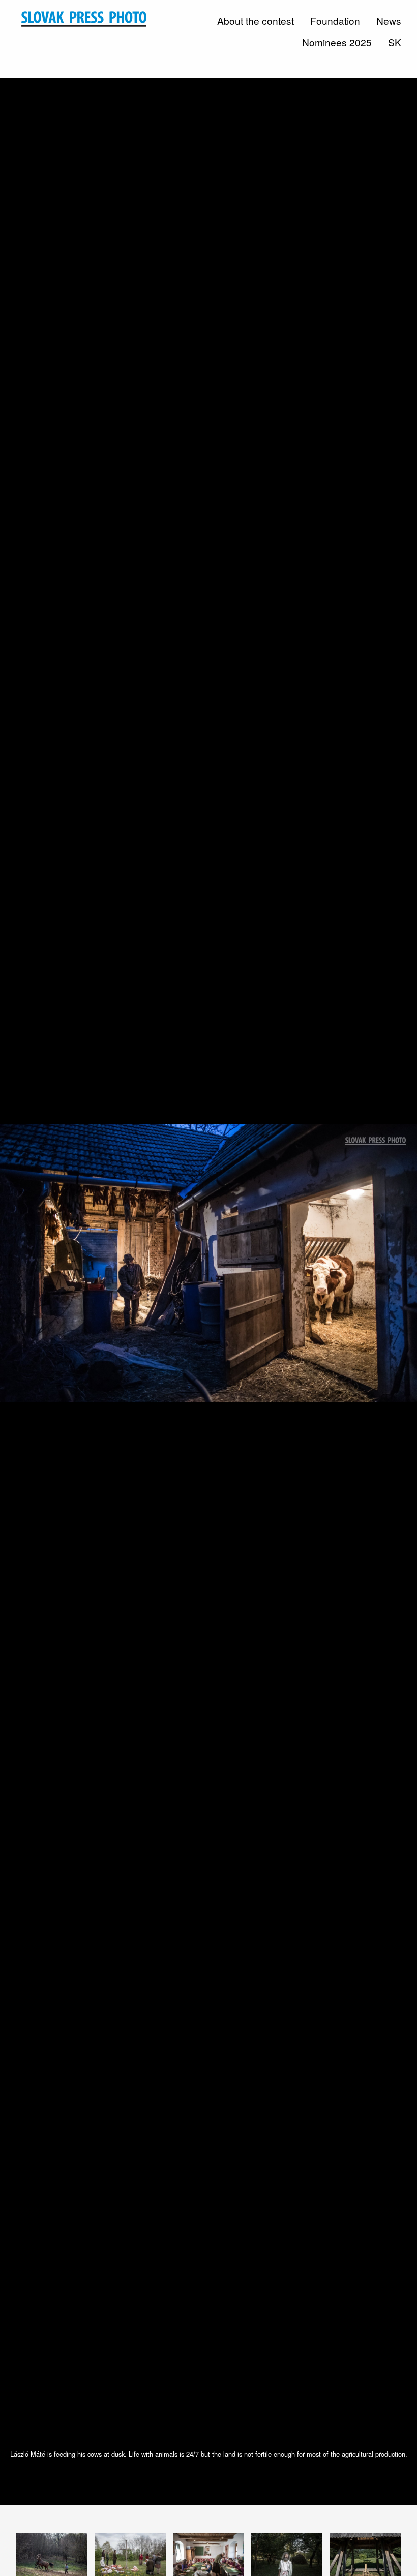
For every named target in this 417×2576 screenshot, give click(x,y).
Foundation (335, 21)
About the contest (256, 21)
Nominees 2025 (337, 42)
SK (395, 42)
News (389, 21)
